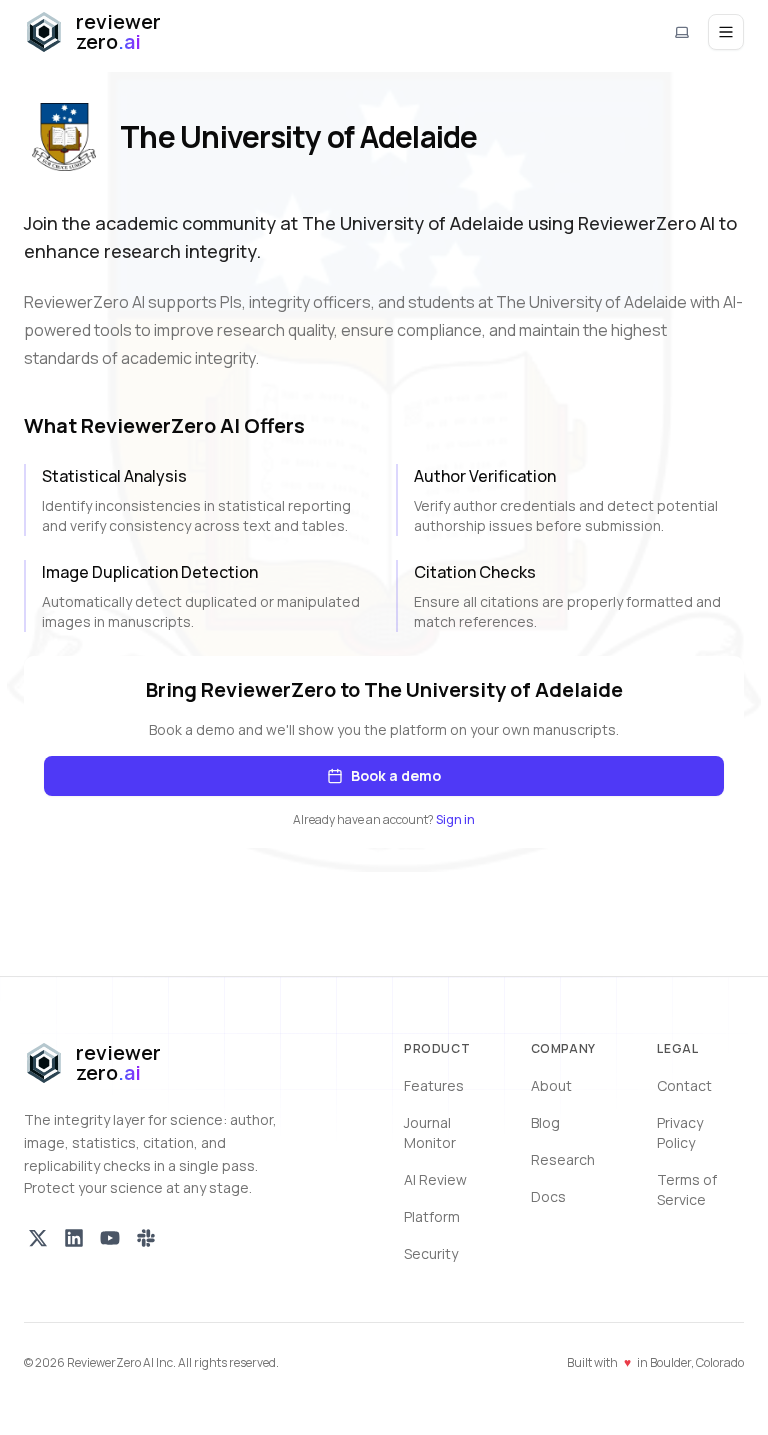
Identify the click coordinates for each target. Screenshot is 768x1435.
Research (563, 1159)
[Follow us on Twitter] (38, 1238)
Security (431, 1253)
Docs (548, 1196)
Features (434, 1085)
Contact (684, 1085)
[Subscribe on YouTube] (110, 1238)
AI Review (435, 1179)
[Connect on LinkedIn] (74, 1238)
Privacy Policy (680, 1132)
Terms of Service (687, 1189)
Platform (432, 1216)
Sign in (455, 819)
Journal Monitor (430, 1132)
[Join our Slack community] (146, 1238)
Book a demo (396, 775)
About (551, 1085)
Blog (545, 1122)
